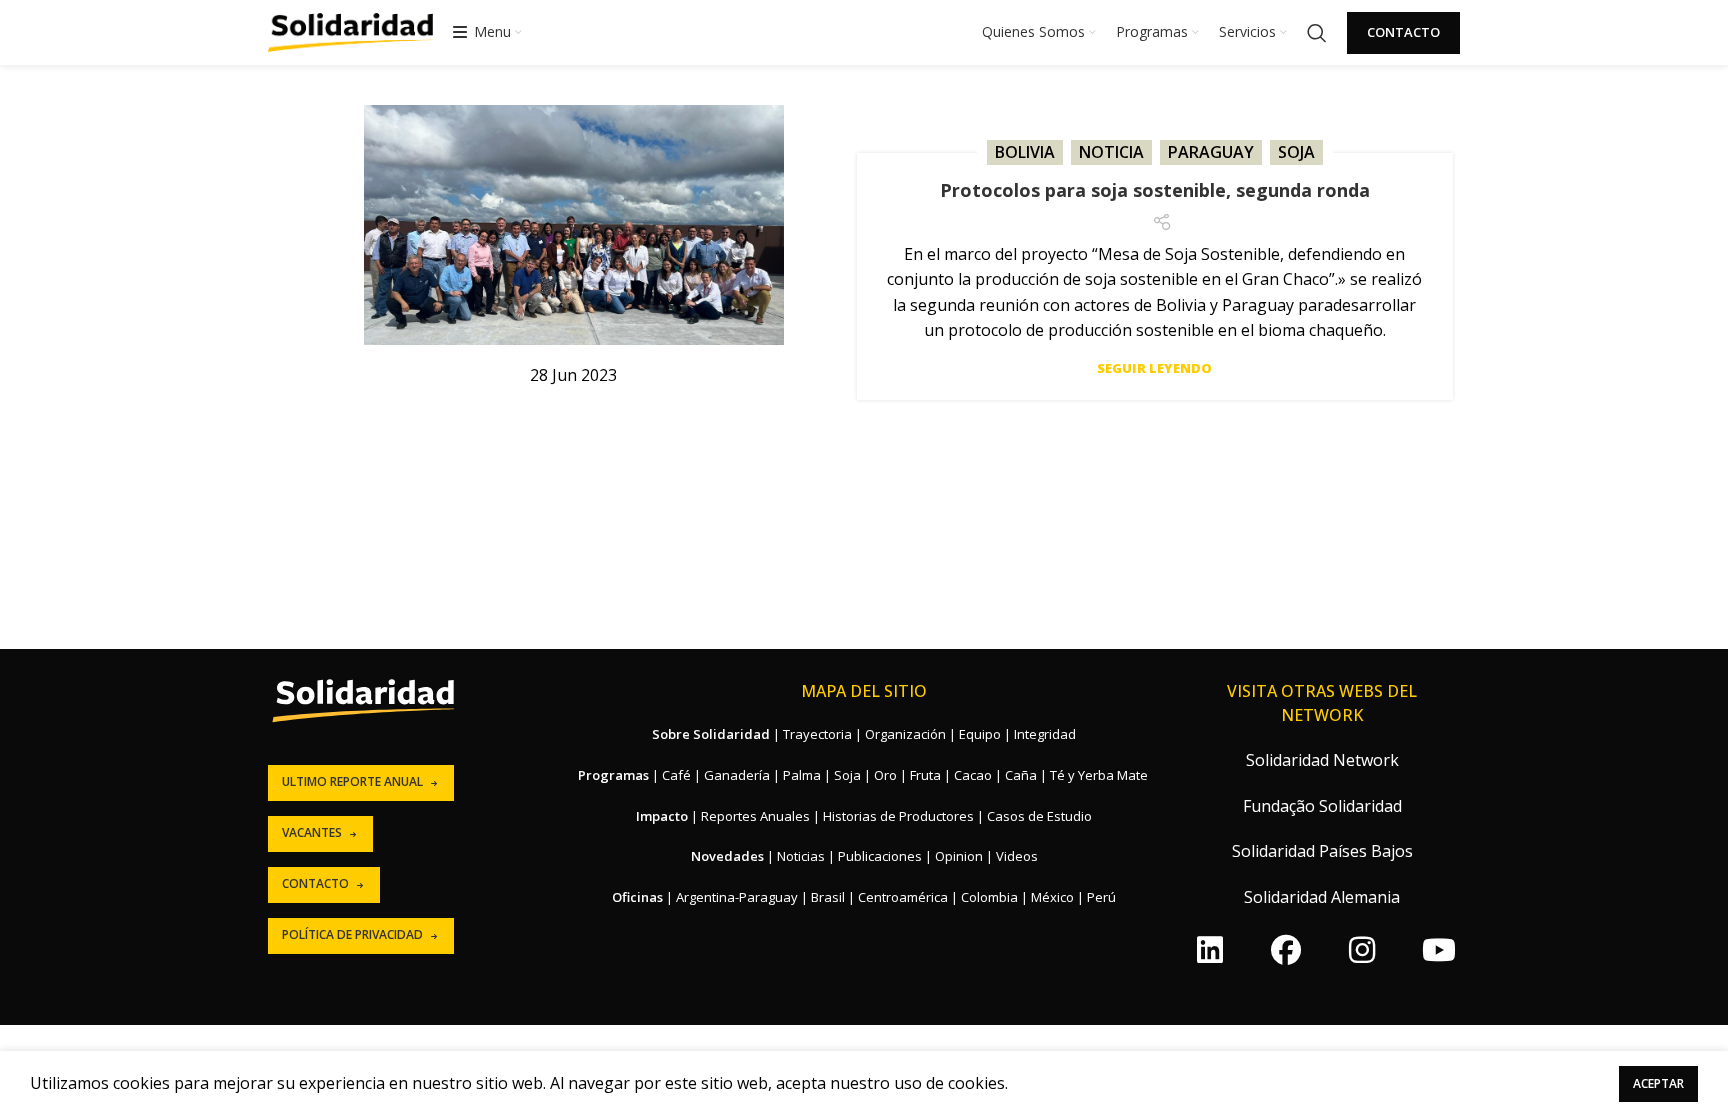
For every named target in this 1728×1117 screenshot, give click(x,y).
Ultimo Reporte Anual (352, 781)
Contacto (1403, 32)
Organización (905, 734)
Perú (1101, 897)
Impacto (662, 816)
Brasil (828, 897)
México (1052, 897)
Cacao (973, 775)
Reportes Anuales (755, 816)
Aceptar (1658, 1083)
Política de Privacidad (352, 934)
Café (676, 775)
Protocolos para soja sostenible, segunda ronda (1155, 190)
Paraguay (1211, 152)
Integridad (1045, 734)
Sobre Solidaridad (711, 734)
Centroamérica (903, 897)
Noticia (1111, 152)
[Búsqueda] (1317, 33)
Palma (802, 775)
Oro (885, 775)
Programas (613, 775)
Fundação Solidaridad (1322, 806)
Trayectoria (817, 734)
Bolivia (1025, 152)
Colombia (989, 897)
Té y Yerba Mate (1099, 775)
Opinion (959, 856)
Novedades (727, 856)
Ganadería (737, 775)
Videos (1017, 856)
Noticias (801, 856)
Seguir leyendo (1154, 368)
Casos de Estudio (1039, 816)
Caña (1021, 775)
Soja (1296, 152)
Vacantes (312, 832)
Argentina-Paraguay (737, 897)
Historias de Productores (898, 816)
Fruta (925, 775)
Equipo (980, 734)
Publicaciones (880, 856)
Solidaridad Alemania (1322, 897)
